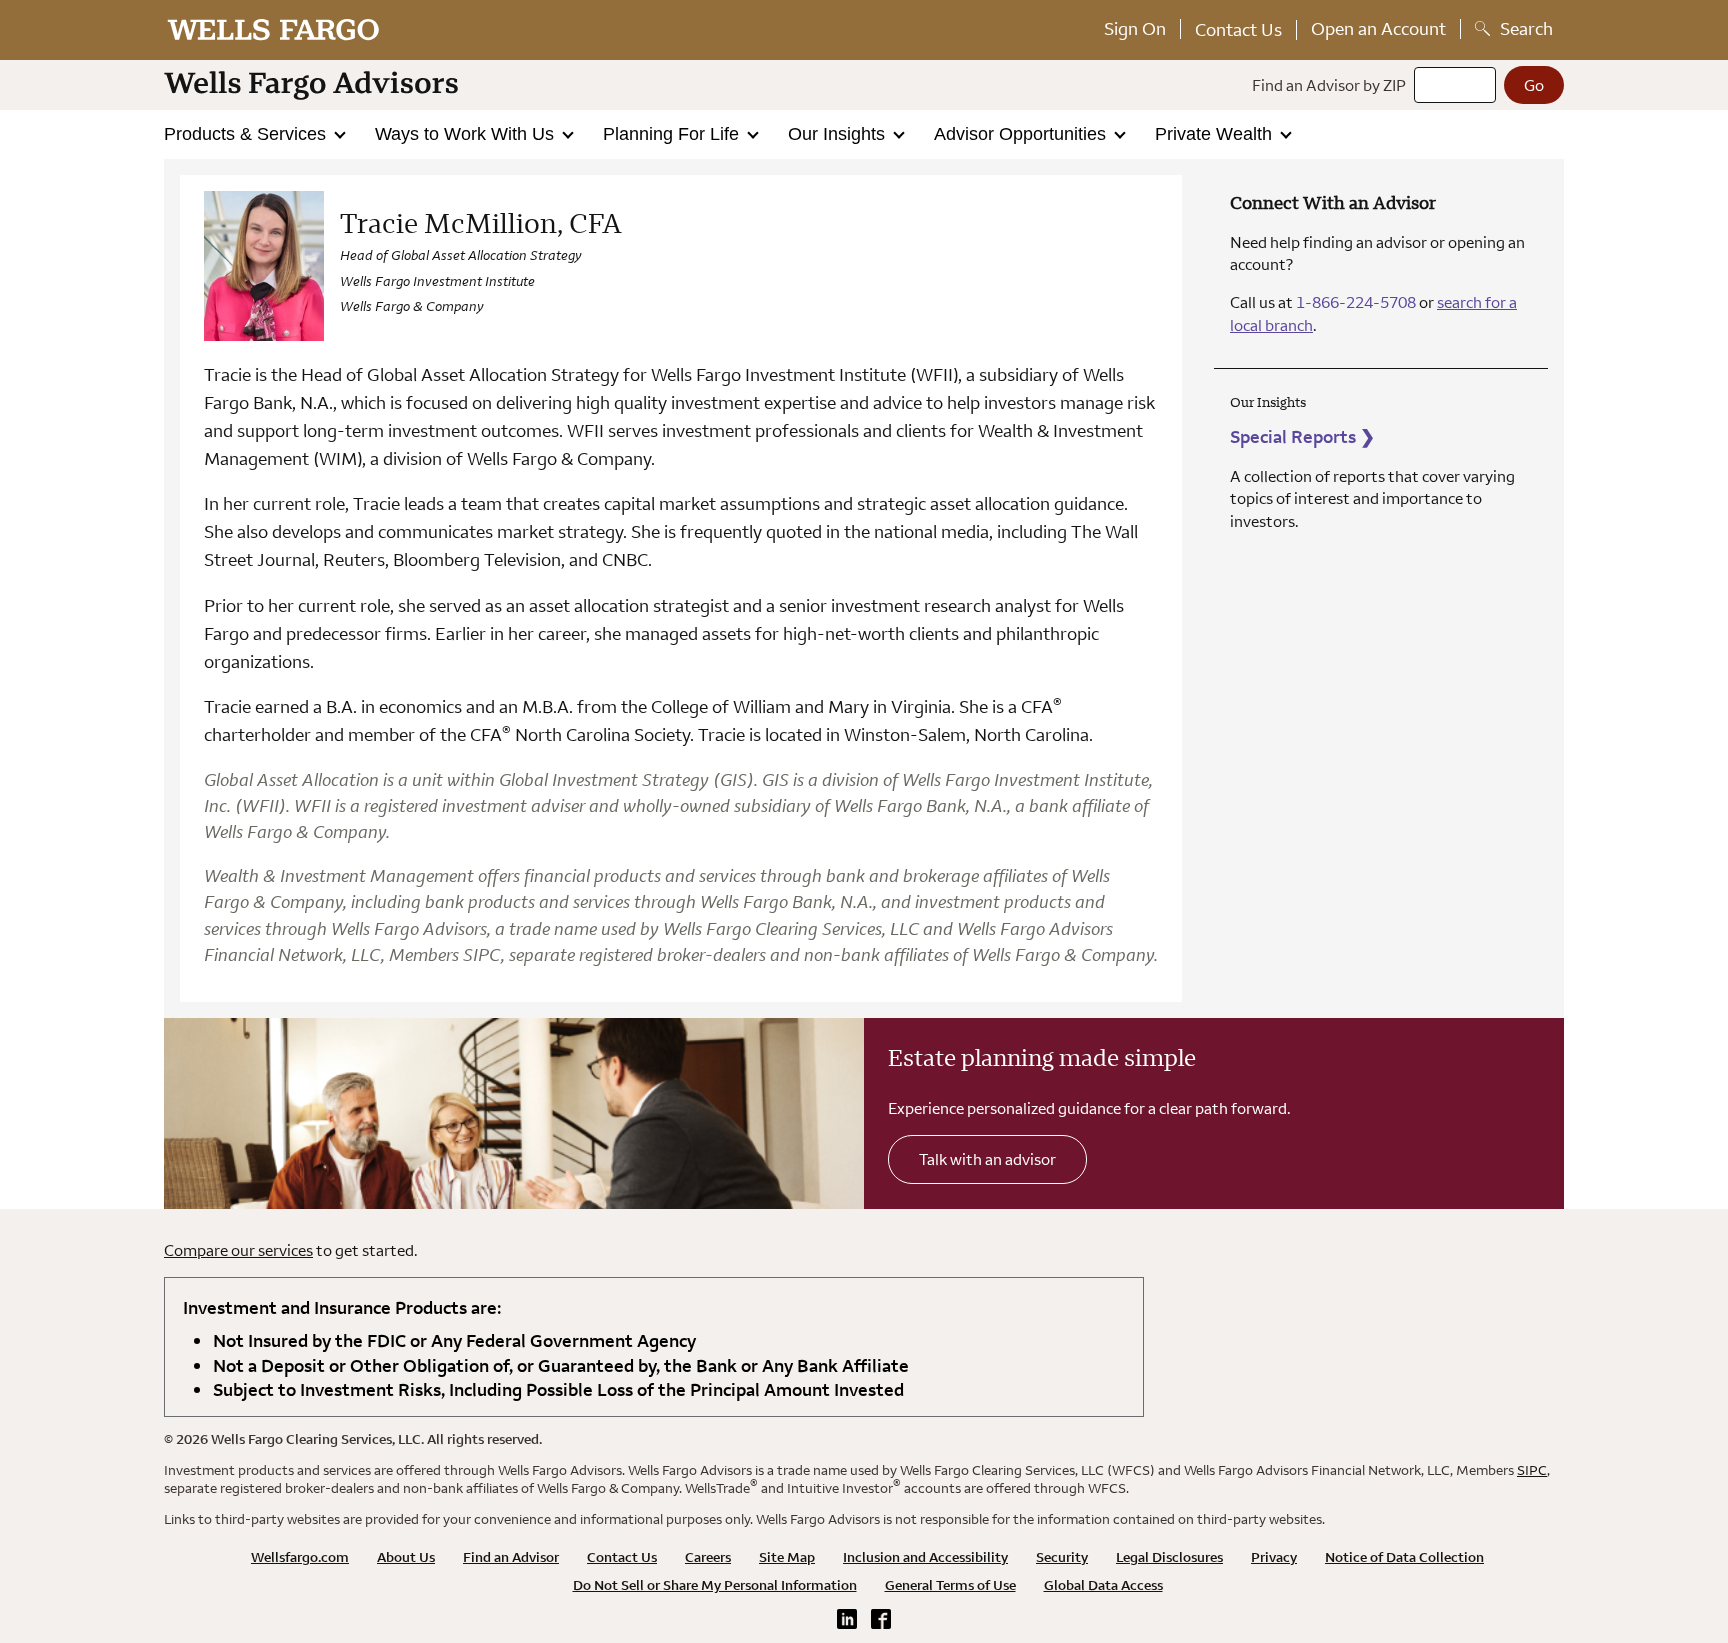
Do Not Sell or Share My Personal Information (715, 1585)
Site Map (787, 1557)
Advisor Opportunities (1022, 134)
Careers (708, 1557)
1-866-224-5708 (1356, 302)
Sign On (1135, 28)
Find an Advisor (511, 1557)
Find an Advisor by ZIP (1329, 85)
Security (1062, 1557)
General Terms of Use (950, 1585)
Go (1534, 85)
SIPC (1532, 1470)
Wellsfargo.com (300, 1557)
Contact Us (1238, 29)
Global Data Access (1103, 1585)
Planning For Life (673, 134)
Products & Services (247, 134)
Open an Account (1378, 28)
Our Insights (839, 134)
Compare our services (238, 1250)
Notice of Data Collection (1404, 1557)
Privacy (1274, 1557)
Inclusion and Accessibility (925, 1557)
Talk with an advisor (987, 1159)
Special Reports (1302, 436)
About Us (406, 1557)
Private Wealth (1216, 134)
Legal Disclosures (1169, 1557)
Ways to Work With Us (467, 134)
